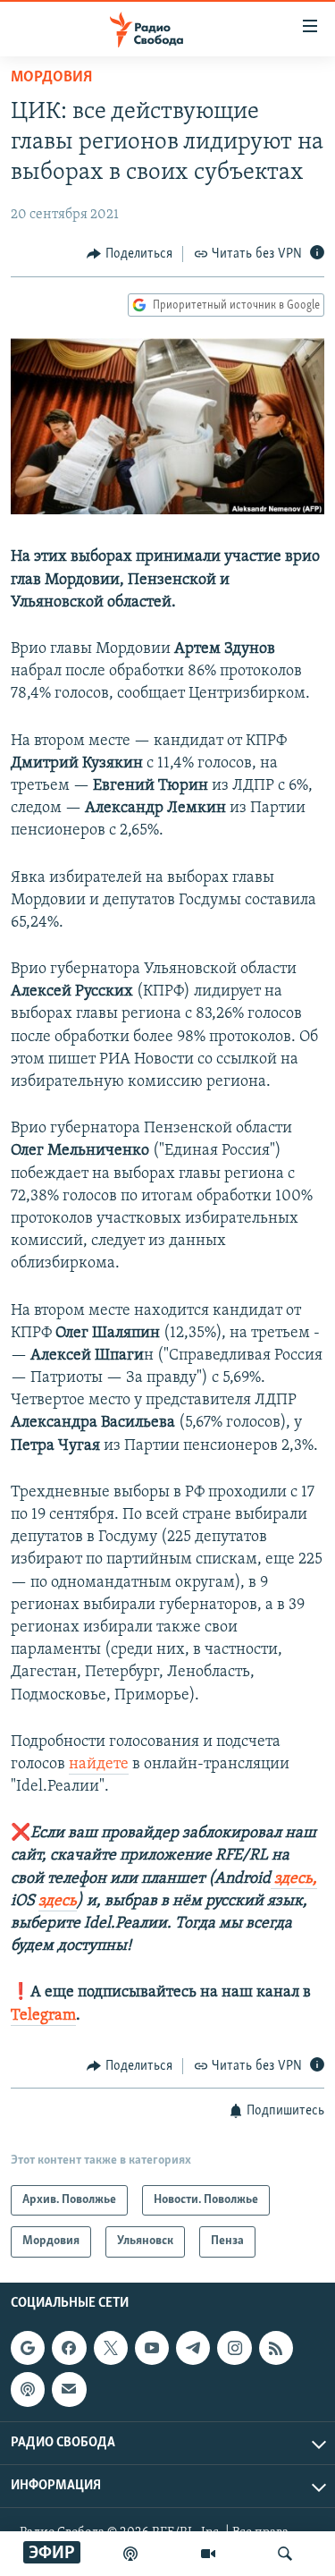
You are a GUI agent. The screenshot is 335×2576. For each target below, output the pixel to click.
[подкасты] (130, 2554)
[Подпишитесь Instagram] (234, 2348)
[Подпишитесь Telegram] (193, 2348)
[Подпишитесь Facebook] (69, 2348)
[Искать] (285, 2554)
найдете (99, 1765)
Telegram (43, 2016)
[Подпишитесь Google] (28, 2348)
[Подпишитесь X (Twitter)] (111, 2348)
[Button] (130, 254)
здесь (58, 1902)
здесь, (294, 1879)
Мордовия (51, 78)
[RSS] (276, 2348)
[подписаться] (69, 2389)
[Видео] (208, 2554)
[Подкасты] (28, 2389)
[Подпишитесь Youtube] (152, 2348)
